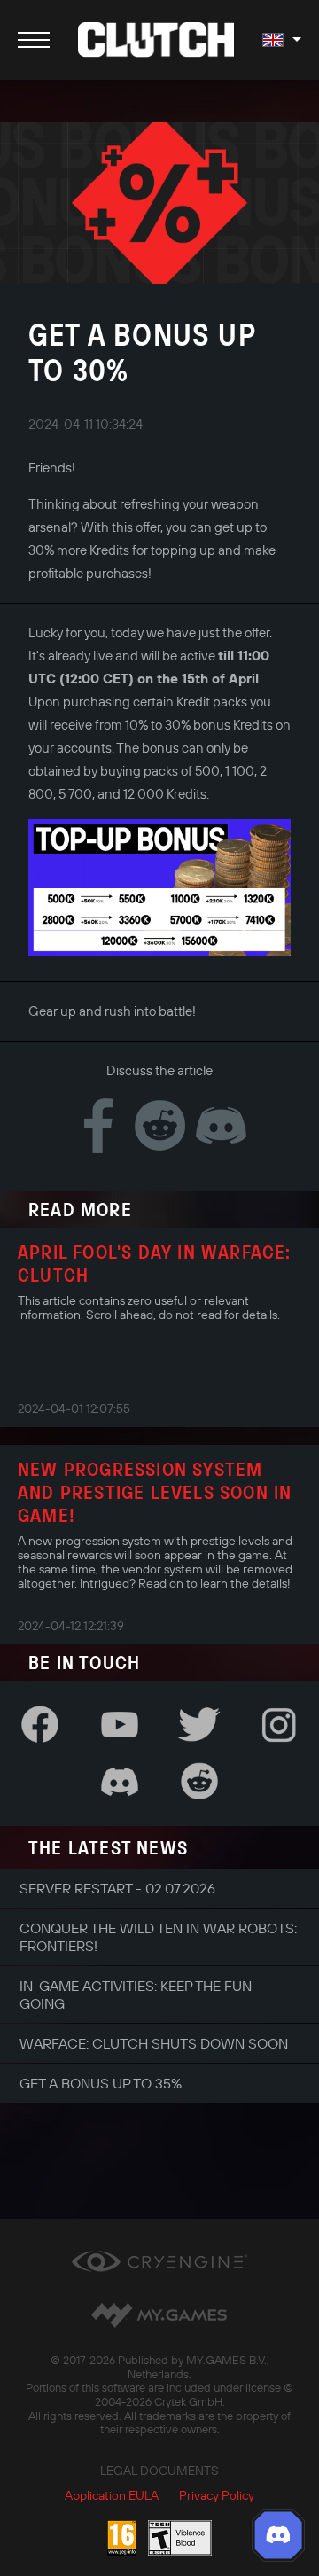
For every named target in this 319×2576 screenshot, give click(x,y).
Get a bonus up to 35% (101, 2083)
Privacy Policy (217, 2495)
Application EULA (112, 2495)
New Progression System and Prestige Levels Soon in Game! (155, 1492)
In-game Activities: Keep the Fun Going (136, 1994)
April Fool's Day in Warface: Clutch (155, 1263)
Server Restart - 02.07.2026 (117, 1888)
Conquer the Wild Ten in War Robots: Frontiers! (158, 1937)
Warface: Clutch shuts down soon (154, 2043)
